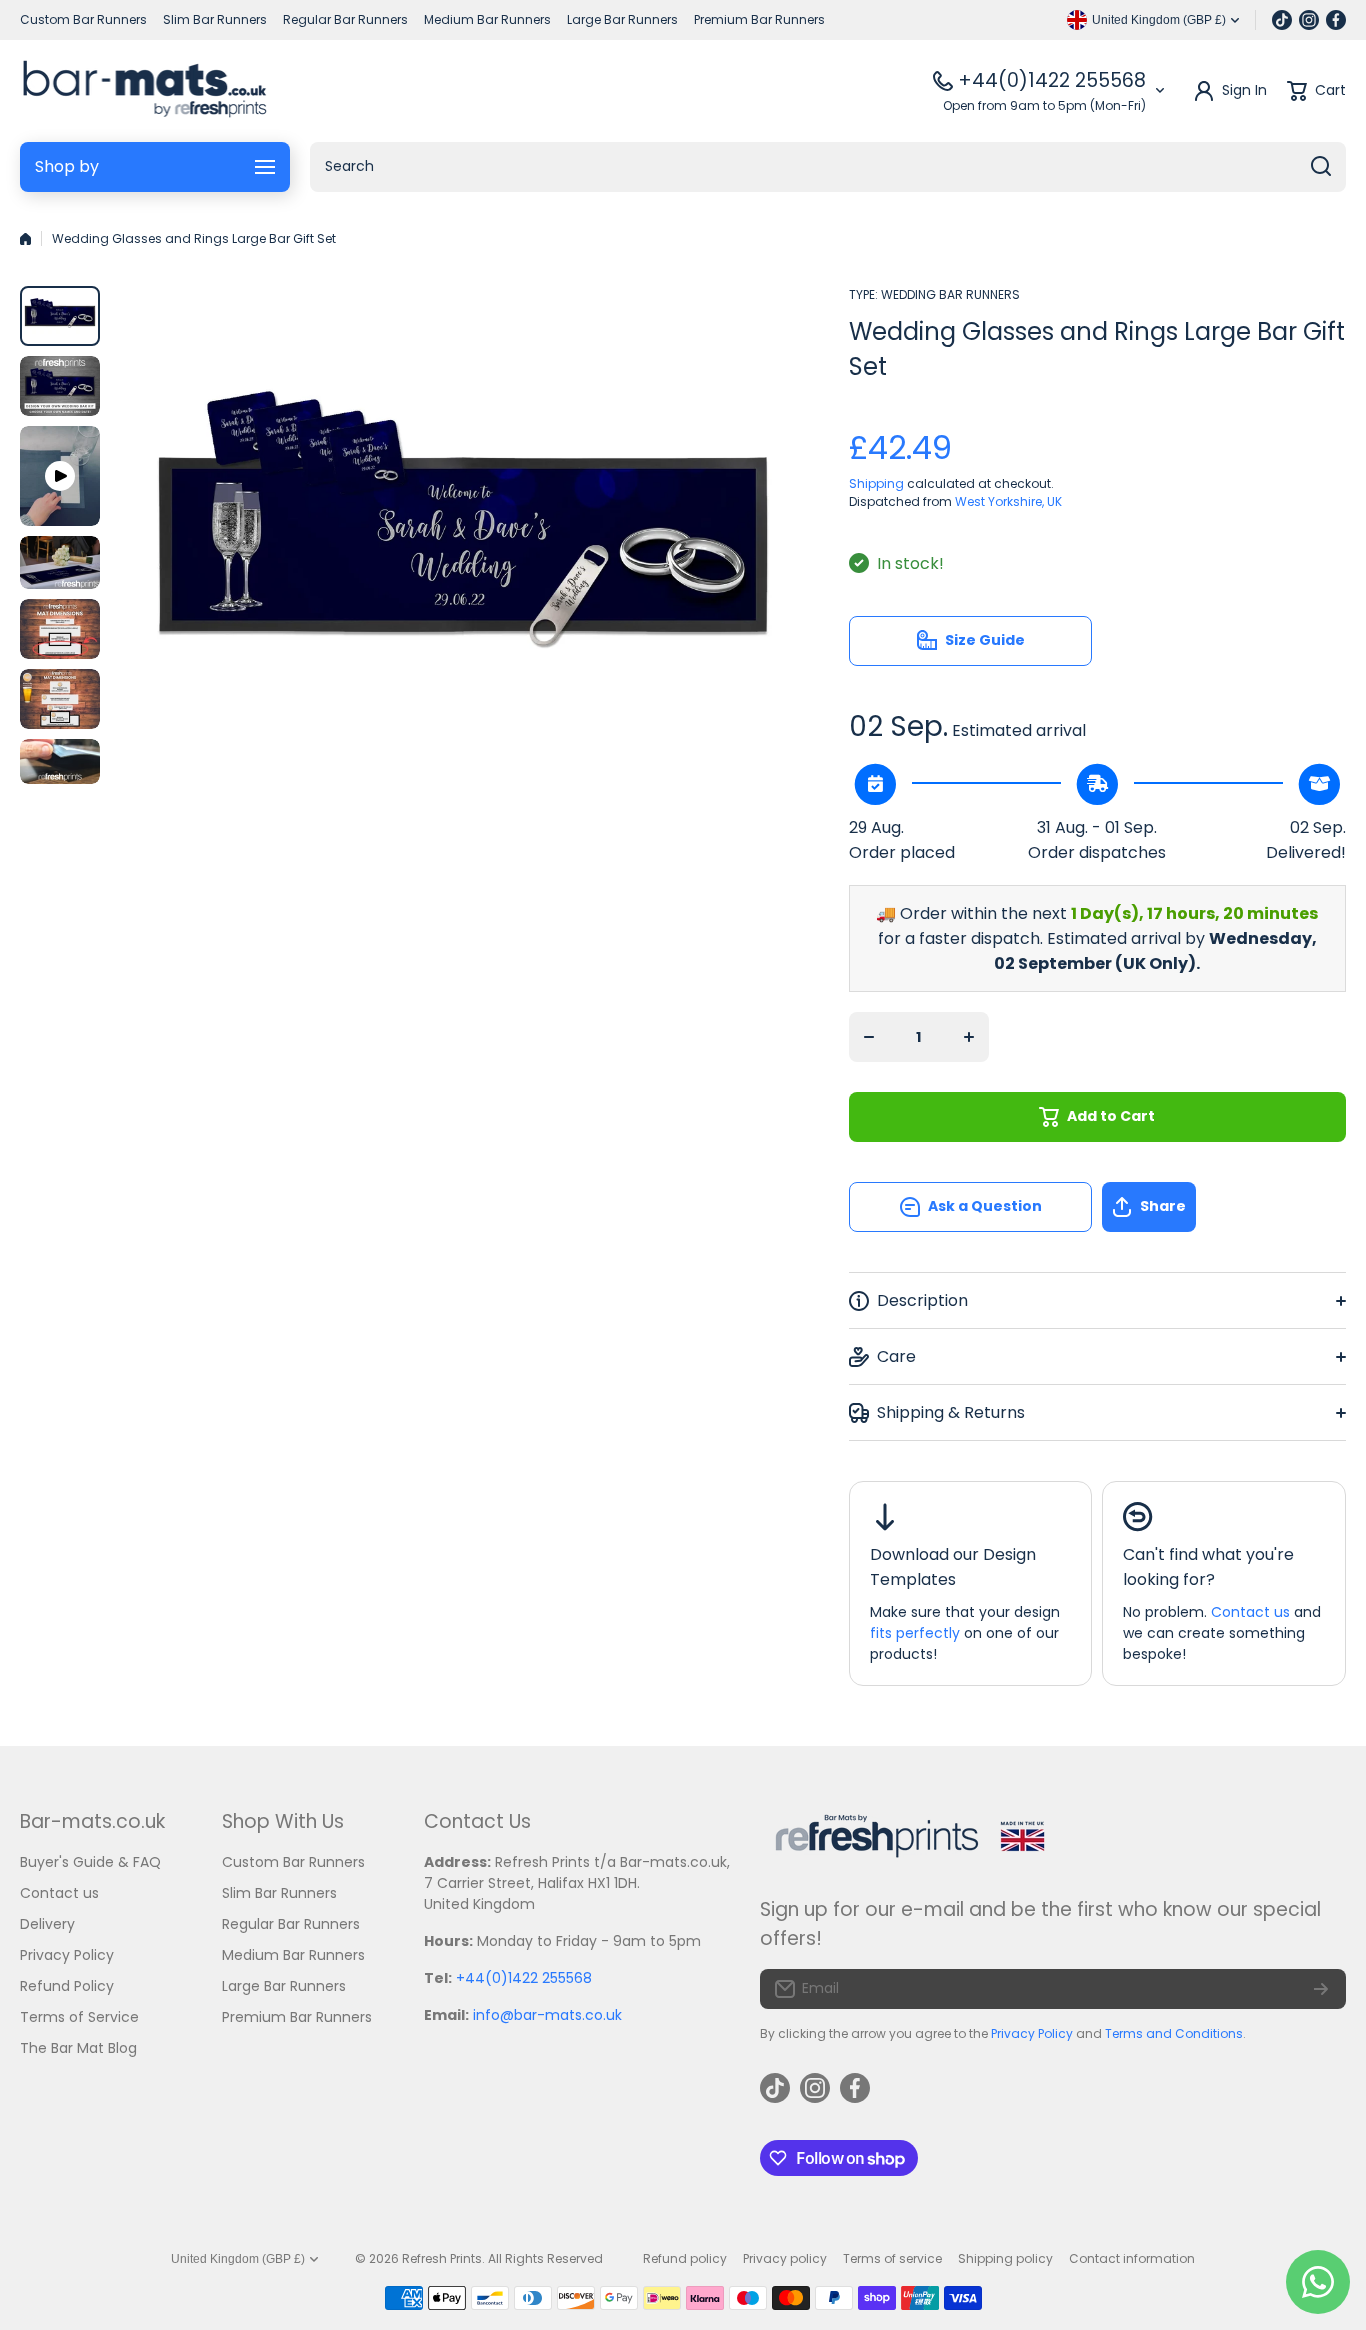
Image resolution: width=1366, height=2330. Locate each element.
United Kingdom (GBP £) (238, 2259)
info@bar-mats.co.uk (547, 2015)
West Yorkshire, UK (1008, 501)
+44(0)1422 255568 (1052, 80)
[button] (1224, 1207)
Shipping (876, 483)
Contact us (1250, 1612)
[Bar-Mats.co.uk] (144, 91)
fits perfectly (915, 1633)
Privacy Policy (1032, 2033)
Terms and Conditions (1174, 2033)
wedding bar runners (950, 294)
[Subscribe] (1321, 1989)
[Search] (1321, 167)
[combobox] (828, 167)
